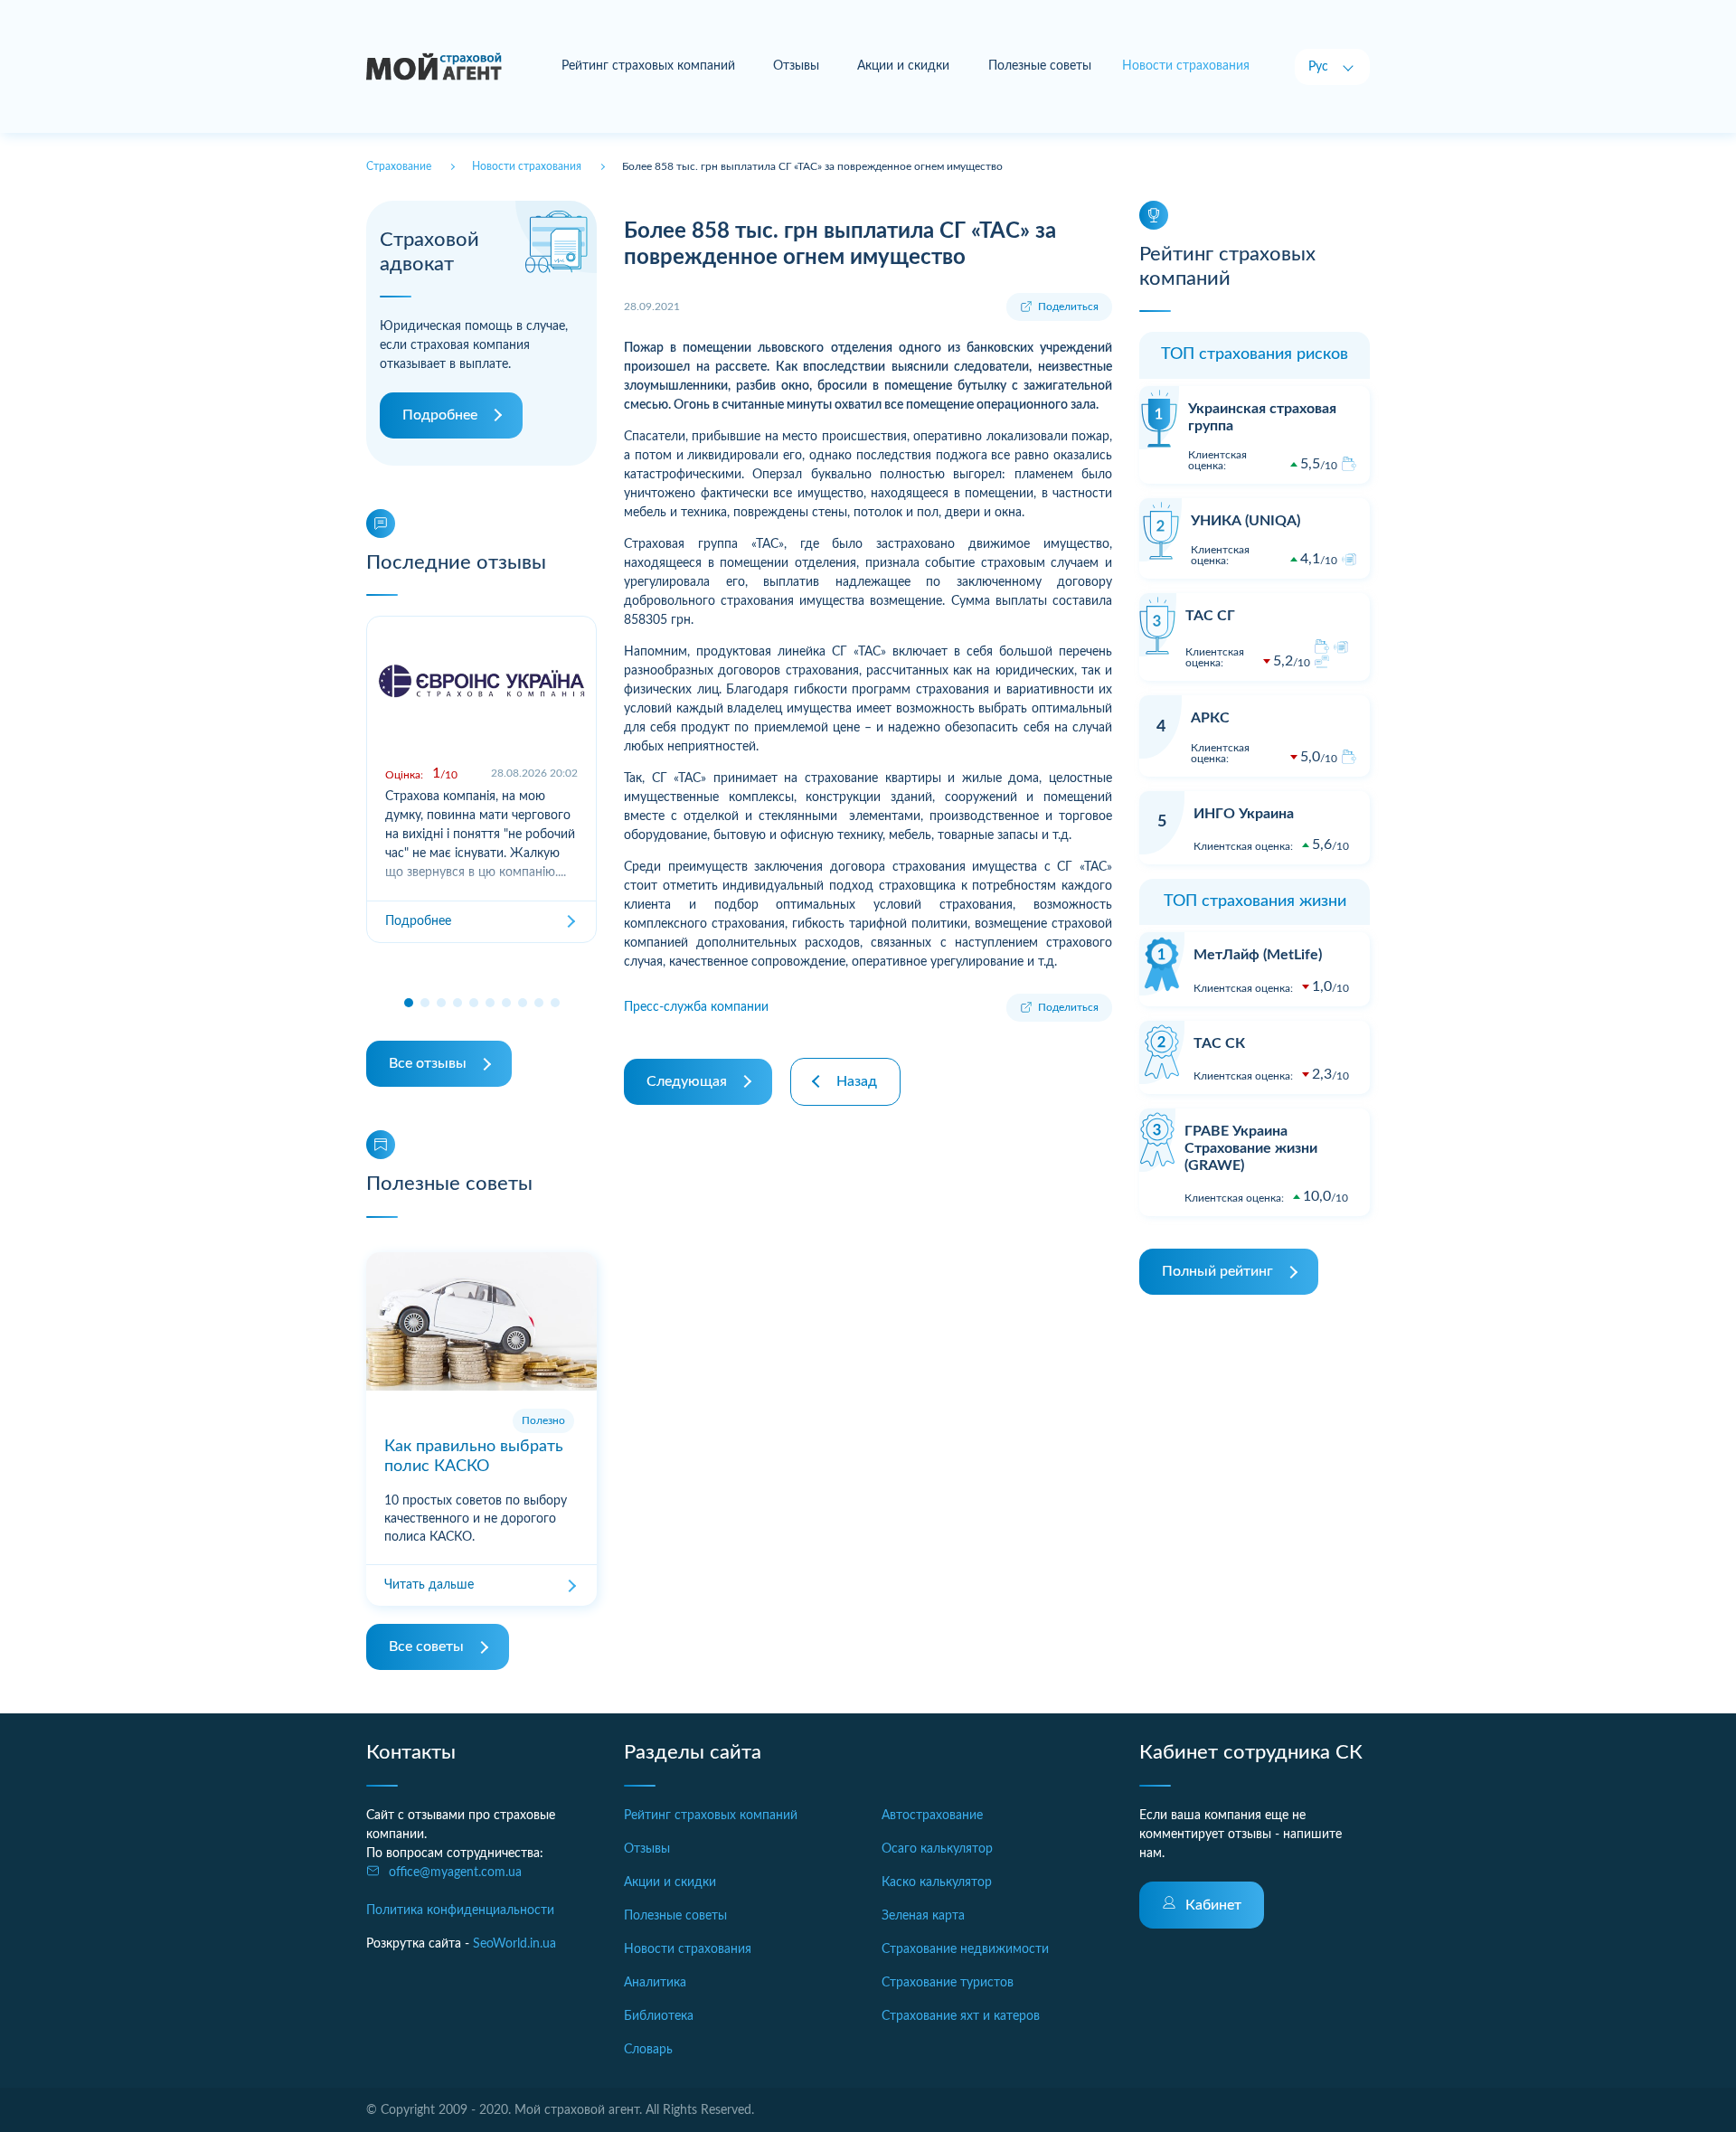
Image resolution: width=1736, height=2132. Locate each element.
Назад (857, 1081)
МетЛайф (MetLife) (1258, 955)
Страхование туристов (948, 1983)
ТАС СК (1219, 1043)
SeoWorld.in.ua (514, 1944)
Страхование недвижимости (965, 1949)
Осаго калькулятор (937, 1849)
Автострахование (932, 1816)
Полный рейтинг (1217, 1271)
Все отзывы (428, 1063)
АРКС (1210, 718)
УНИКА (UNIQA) (1245, 521)
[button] (409, 1003)
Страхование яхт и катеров (961, 2016)
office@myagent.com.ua (455, 1873)
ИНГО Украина (1244, 814)
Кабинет (1213, 1905)
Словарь (648, 2050)
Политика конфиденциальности (460, 1910)
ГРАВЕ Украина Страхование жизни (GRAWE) (1251, 1148)
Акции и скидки (903, 66)
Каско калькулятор (937, 1882)
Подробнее (440, 415)
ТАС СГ (1210, 616)
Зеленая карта (923, 1916)
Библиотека (659, 2016)
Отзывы (796, 66)
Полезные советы (1040, 66)
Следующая (687, 1081)
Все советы (426, 1646)
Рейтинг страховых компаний (648, 66)
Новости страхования (688, 1949)
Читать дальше (429, 1585)
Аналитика (655, 1983)
